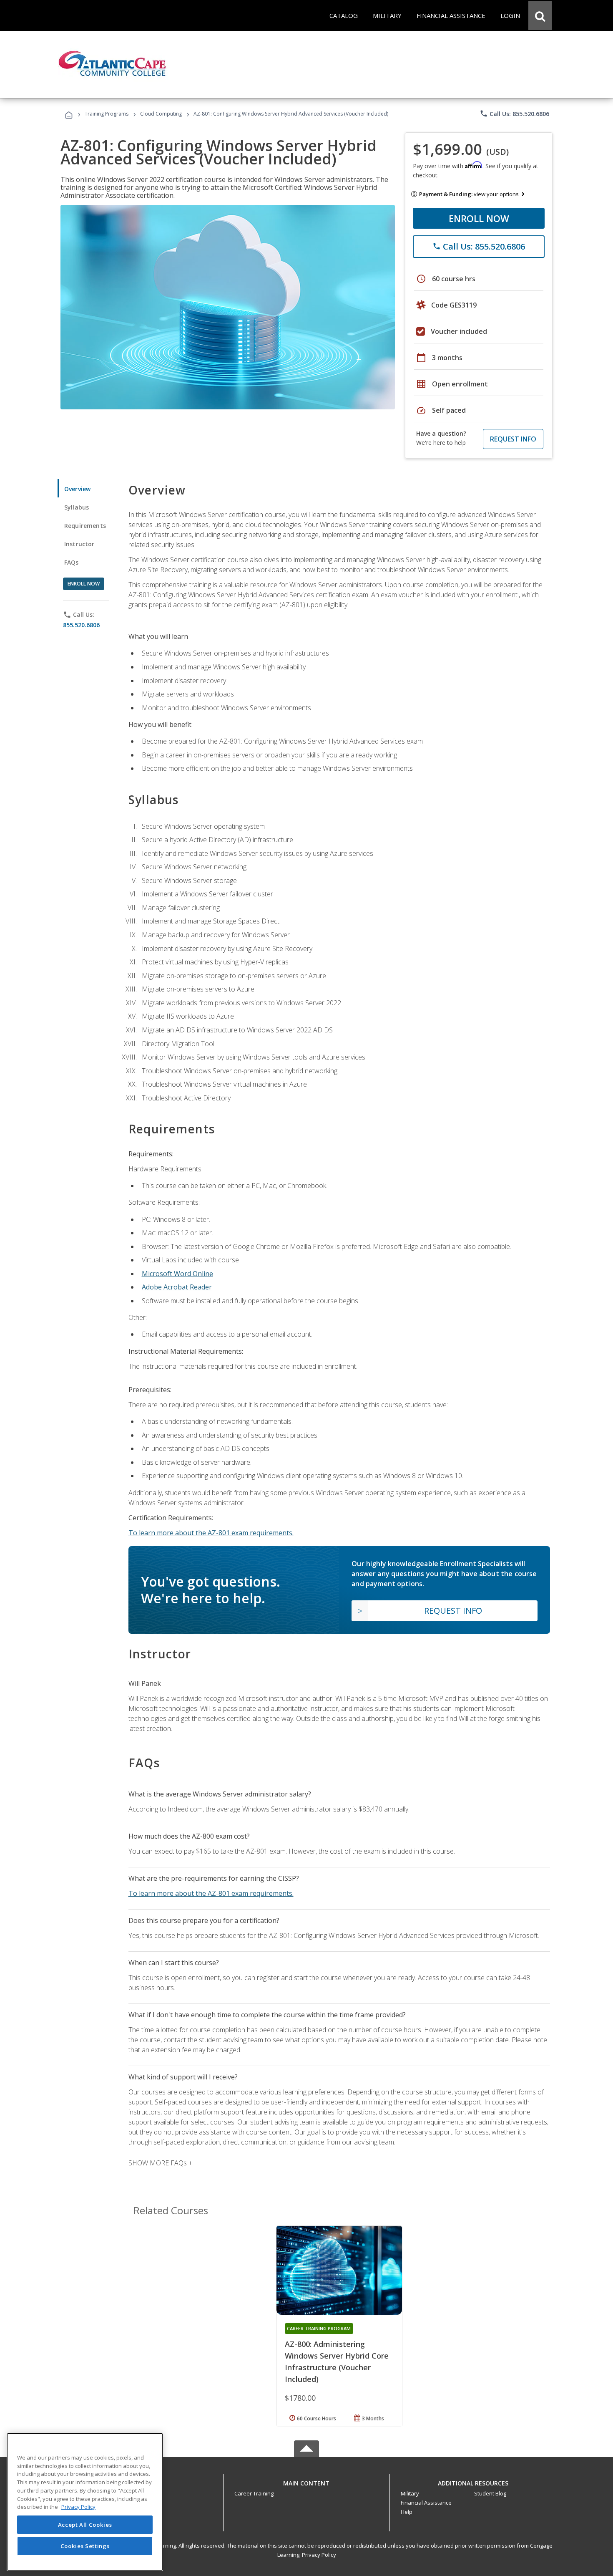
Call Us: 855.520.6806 (514, 114)
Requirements (85, 526)
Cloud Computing (161, 114)
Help (407, 2512)
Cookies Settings (85, 2546)
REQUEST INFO (513, 439)
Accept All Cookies (85, 2525)
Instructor (79, 544)
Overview (77, 489)
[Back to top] (306, 2481)
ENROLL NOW (479, 218)
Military (410, 2493)
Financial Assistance (426, 2503)
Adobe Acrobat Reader (177, 1287)
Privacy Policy (319, 2555)
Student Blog (490, 2493)
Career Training (254, 2493)
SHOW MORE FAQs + (160, 2163)
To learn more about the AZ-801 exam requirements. (211, 1533)
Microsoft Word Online (177, 1274)
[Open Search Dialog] (540, 15)
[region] (85, 2502)
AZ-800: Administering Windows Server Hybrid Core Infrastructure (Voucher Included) (337, 2362)
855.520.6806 (81, 625)
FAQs (72, 562)
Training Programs (107, 114)
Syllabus (77, 507)
